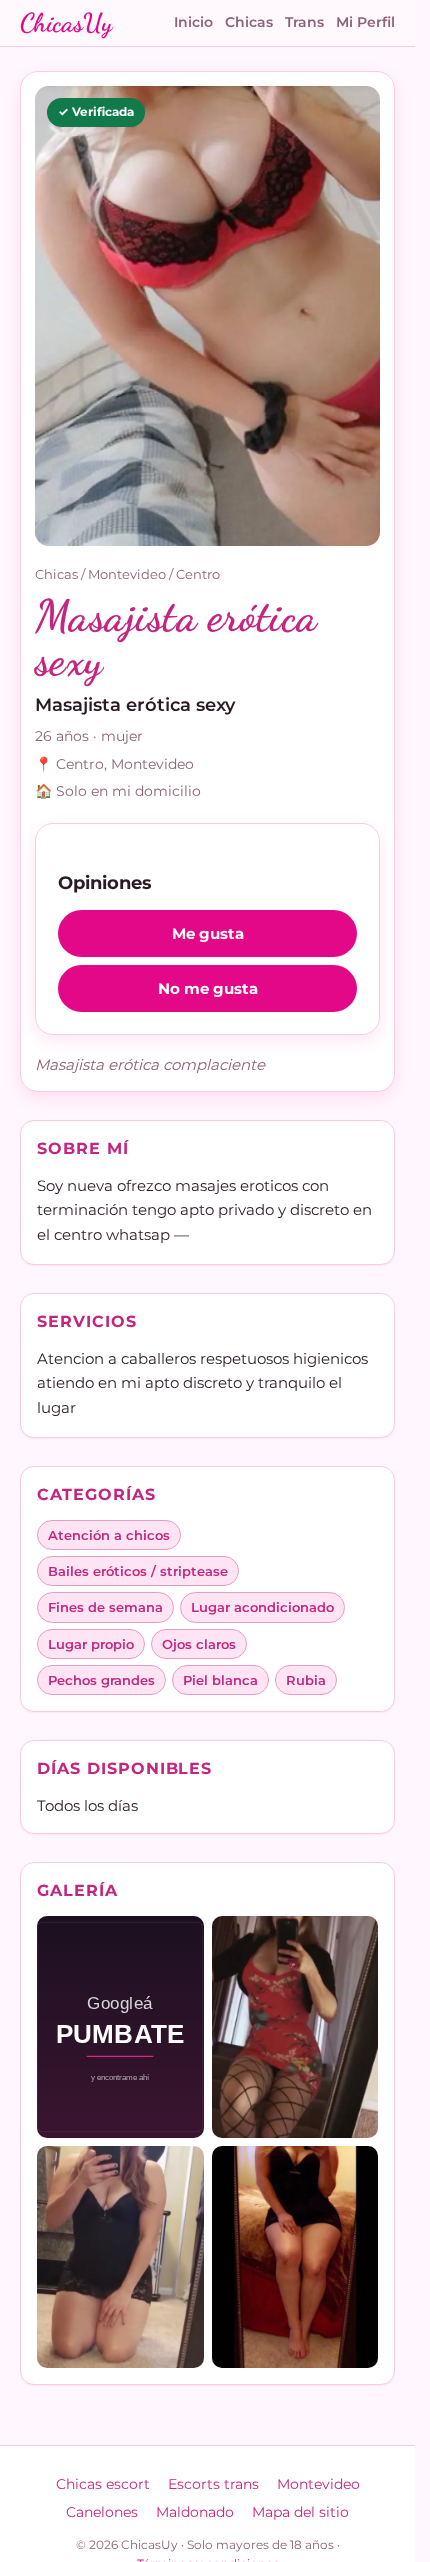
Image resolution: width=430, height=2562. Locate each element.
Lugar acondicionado (262, 1607)
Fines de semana (105, 1607)
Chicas (249, 22)
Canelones (102, 2512)
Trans (304, 22)
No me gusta (208, 988)
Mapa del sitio (300, 2512)
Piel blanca (220, 1680)
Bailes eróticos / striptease (138, 1571)
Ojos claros (199, 1644)
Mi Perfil (365, 22)
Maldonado (195, 2512)
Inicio (193, 22)
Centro (198, 574)
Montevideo (127, 574)
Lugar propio (91, 1644)
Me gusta (208, 933)
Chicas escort (103, 2484)
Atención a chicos (109, 1535)
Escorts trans (213, 2484)
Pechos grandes (101, 1680)
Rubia (306, 1680)
